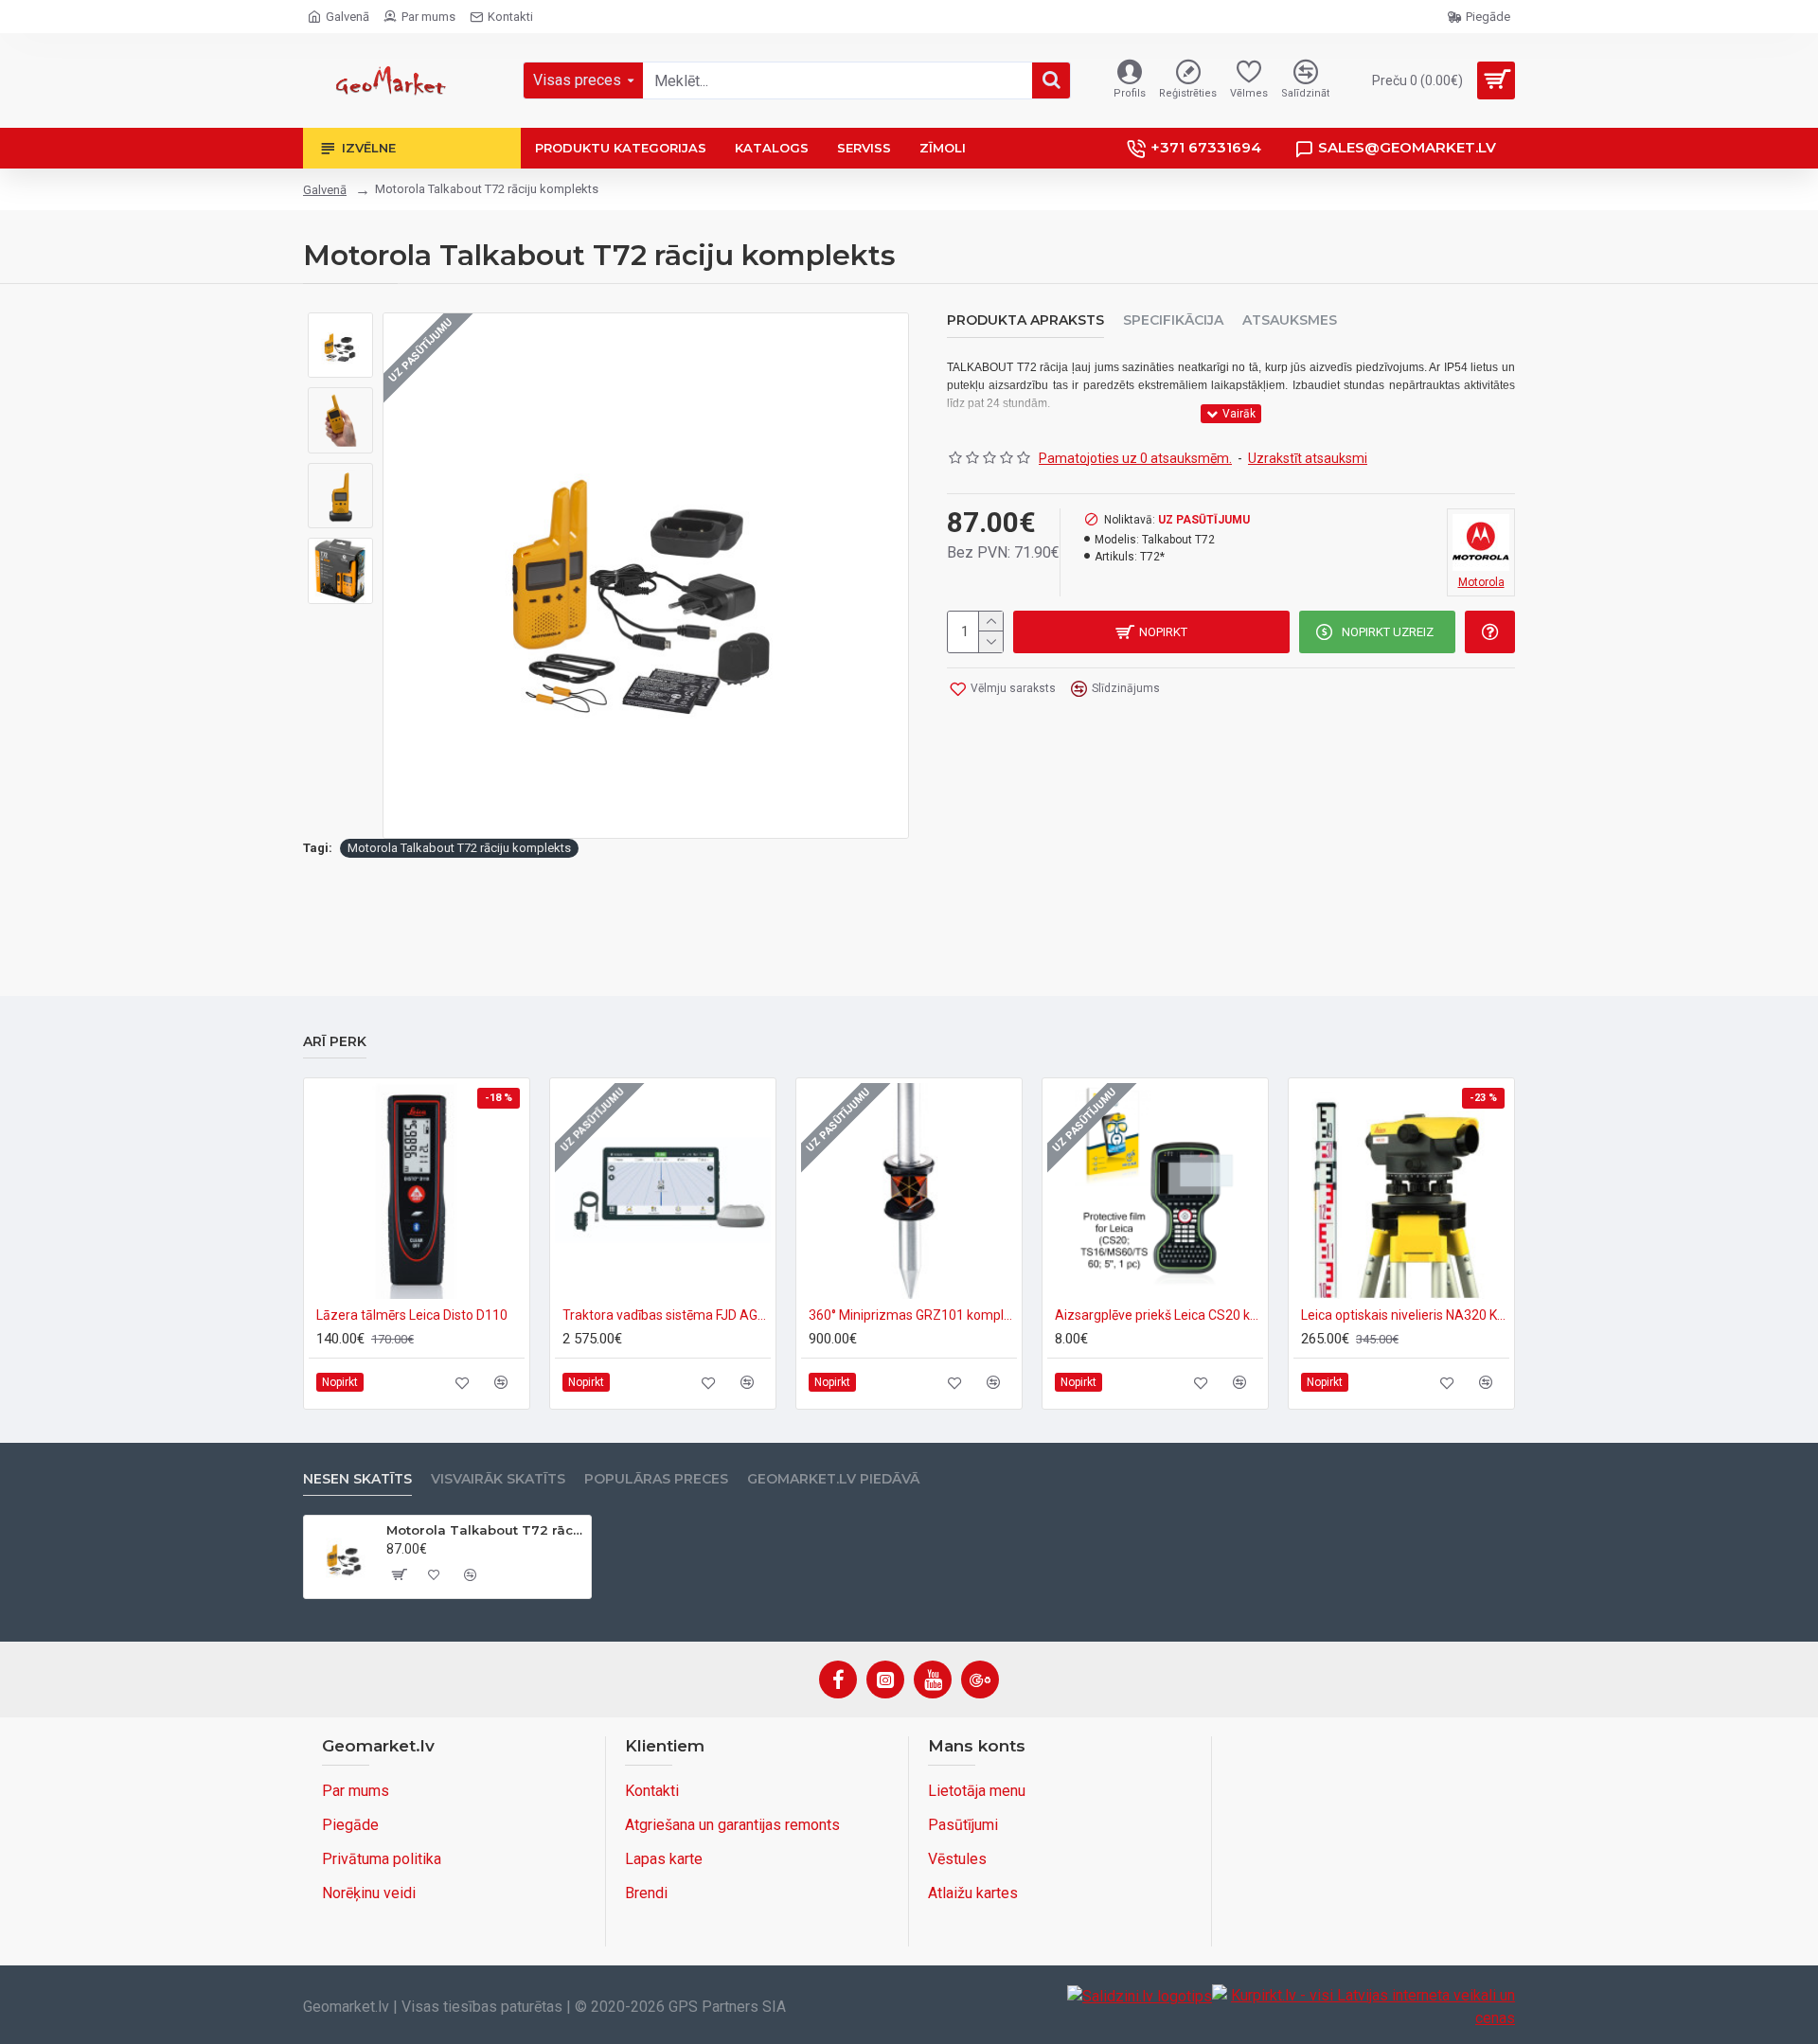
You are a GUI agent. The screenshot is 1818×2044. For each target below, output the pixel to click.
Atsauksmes (1290, 320)
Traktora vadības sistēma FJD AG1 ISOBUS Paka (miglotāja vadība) (667, 1315)
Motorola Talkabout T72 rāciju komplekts (459, 848)
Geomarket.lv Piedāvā (833, 1479)
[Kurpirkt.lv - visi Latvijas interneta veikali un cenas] (1363, 2007)
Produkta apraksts (1025, 320)
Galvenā (325, 190)
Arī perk (335, 1042)
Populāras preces (656, 1479)
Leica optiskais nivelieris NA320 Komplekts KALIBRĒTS (1405, 1315)
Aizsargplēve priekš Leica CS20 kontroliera (1159, 1315)
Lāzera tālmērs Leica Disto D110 (412, 1315)
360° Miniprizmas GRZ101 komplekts (913, 1315)
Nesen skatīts (357, 1479)
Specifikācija (1173, 320)
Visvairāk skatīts (498, 1479)
